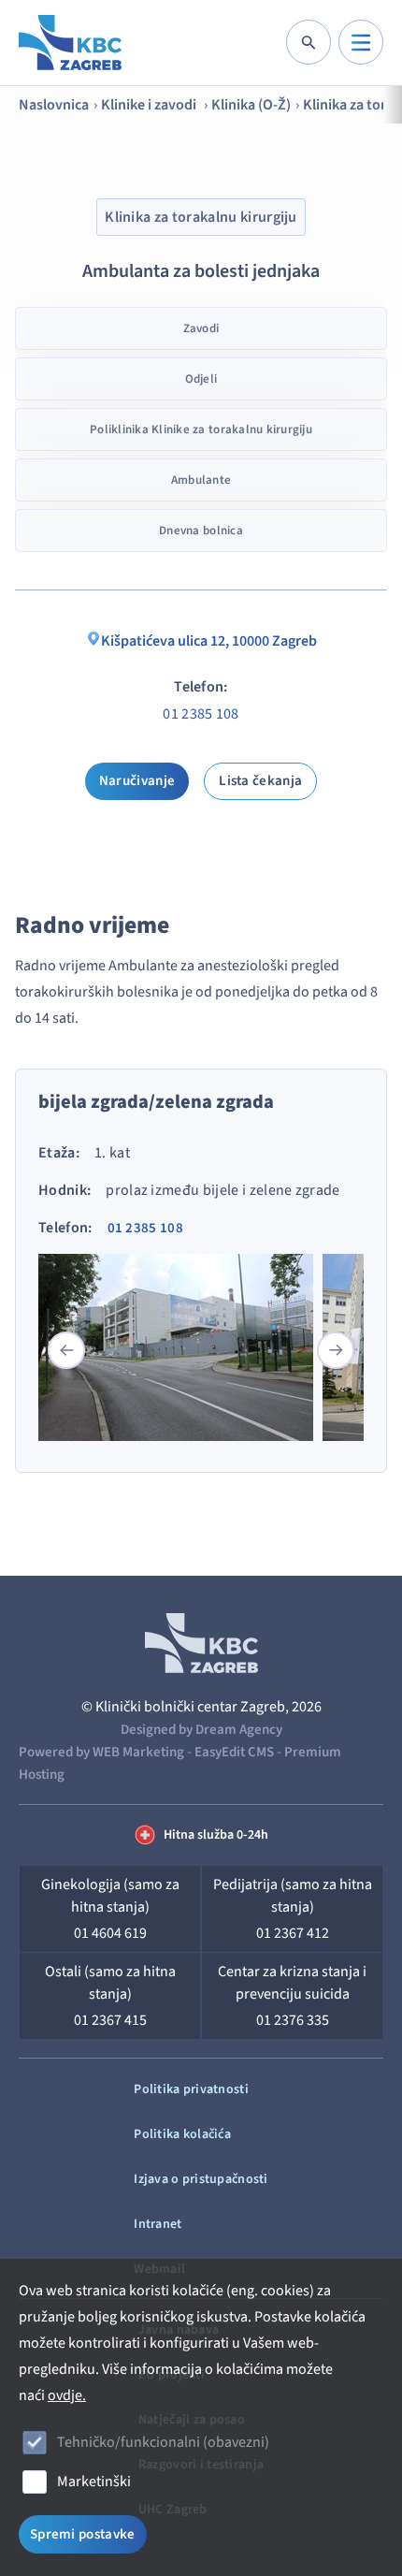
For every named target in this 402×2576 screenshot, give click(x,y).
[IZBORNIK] (361, 42)
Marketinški (94, 2481)
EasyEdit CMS (234, 1752)
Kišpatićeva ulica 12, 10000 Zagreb (209, 641)
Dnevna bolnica (201, 531)
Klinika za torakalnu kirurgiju (201, 217)
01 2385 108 (201, 714)
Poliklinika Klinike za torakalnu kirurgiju (201, 429)
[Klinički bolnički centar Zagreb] (70, 43)
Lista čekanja (260, 781)
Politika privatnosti (191, 2089)
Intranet (158, 2224)
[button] (336, 1350)
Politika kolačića (182, 2134)
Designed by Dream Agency (201, 1730)
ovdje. (67, 2395)
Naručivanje (137, 781)
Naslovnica (54, 105)
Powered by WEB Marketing (101, 1752)
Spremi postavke (83, 2534)
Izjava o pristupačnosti (201, 2179)
